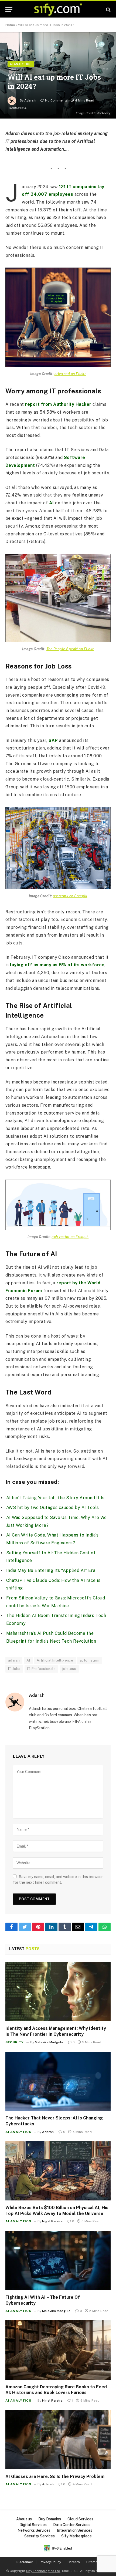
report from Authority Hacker (58, 404)
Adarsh (30, 100)
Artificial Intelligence (55, 1660)
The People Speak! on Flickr (70, 649)
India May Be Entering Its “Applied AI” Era (51, 1570)
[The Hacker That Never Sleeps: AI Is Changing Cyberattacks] (58, 2081)
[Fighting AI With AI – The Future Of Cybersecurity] (58, 2260)
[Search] (108, 10)
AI (52, 503)
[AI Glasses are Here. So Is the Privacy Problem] (58, 2440)
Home (10, 25)
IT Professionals (41, 1669)
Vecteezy (103, 113)
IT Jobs (14, 1669)
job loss (69, 1669)
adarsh (14, 1660)
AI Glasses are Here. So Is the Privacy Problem (55, 2477)
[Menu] (9, 10)
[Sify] (58, 10)
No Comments (56, 100)
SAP (53, 740)
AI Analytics (21, 64)
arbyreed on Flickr (70, 374)
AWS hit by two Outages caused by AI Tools (53, 1508)
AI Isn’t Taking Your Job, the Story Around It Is (55, 1498)
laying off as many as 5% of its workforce (57, 965)
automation (90, 1660)
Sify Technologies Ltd (43, 2571)
